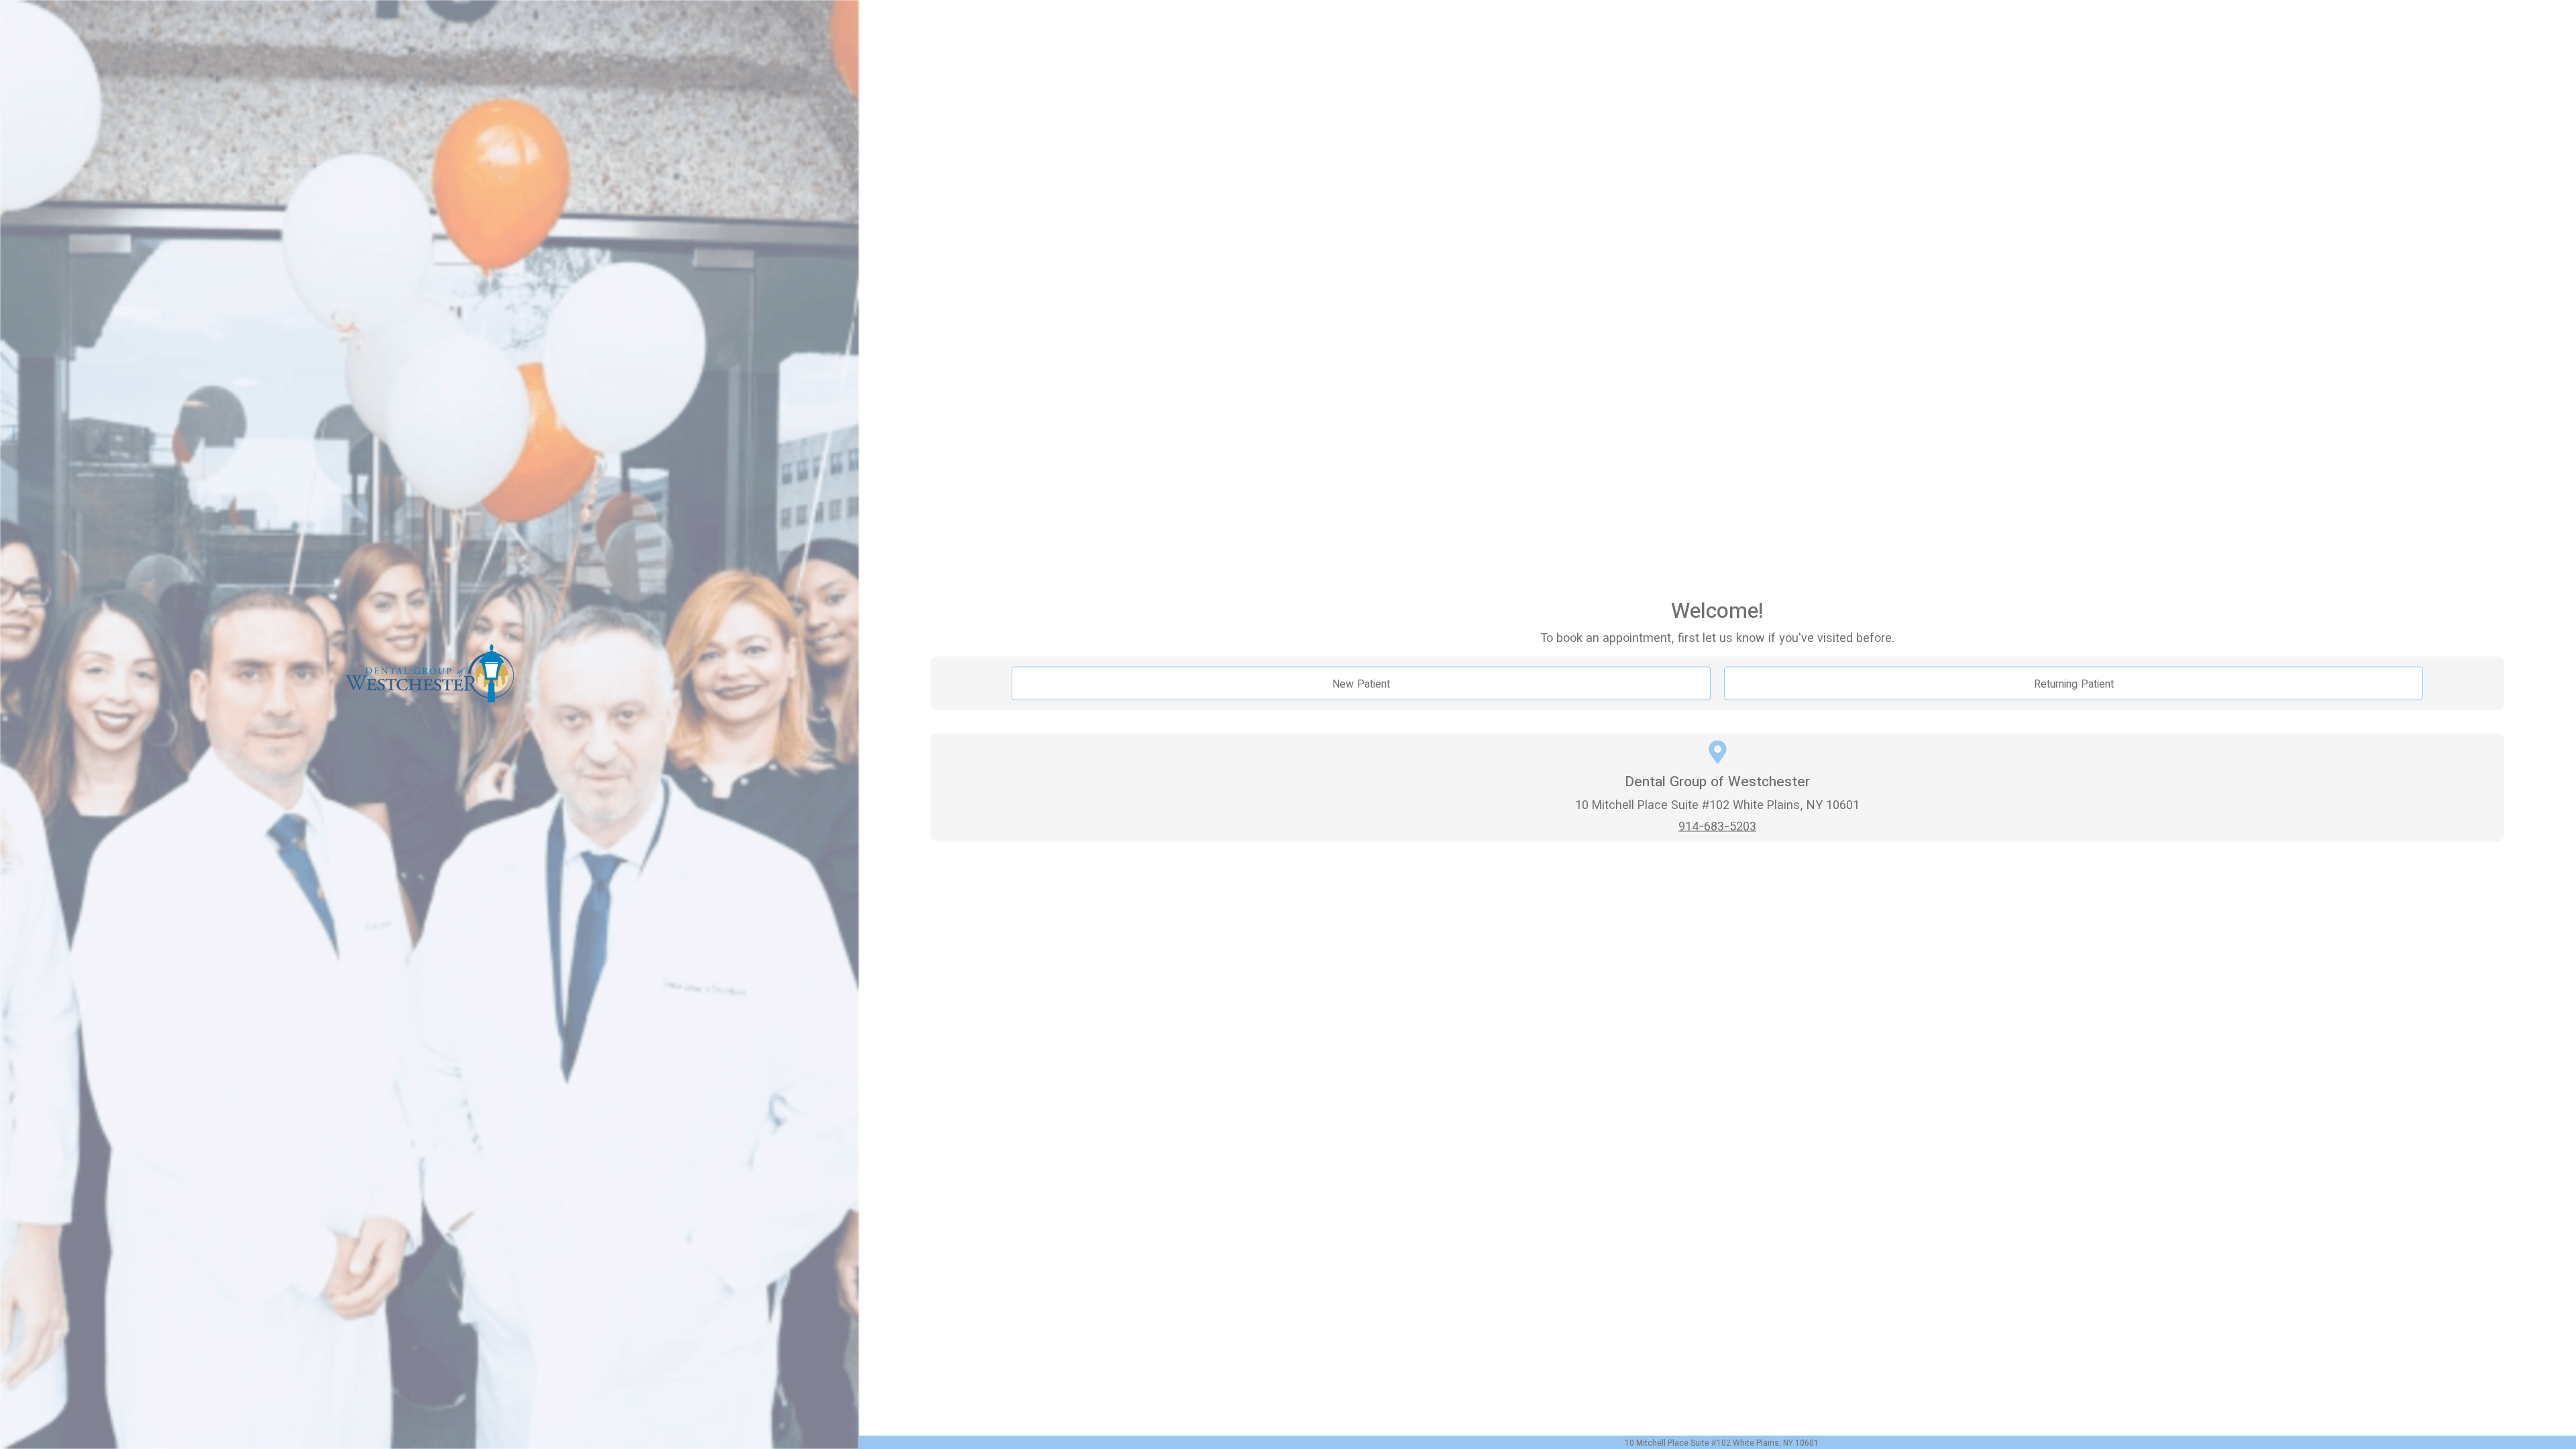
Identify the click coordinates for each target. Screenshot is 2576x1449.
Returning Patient (2074, 684)
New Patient (1361, 684)
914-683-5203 (1717, 825)
